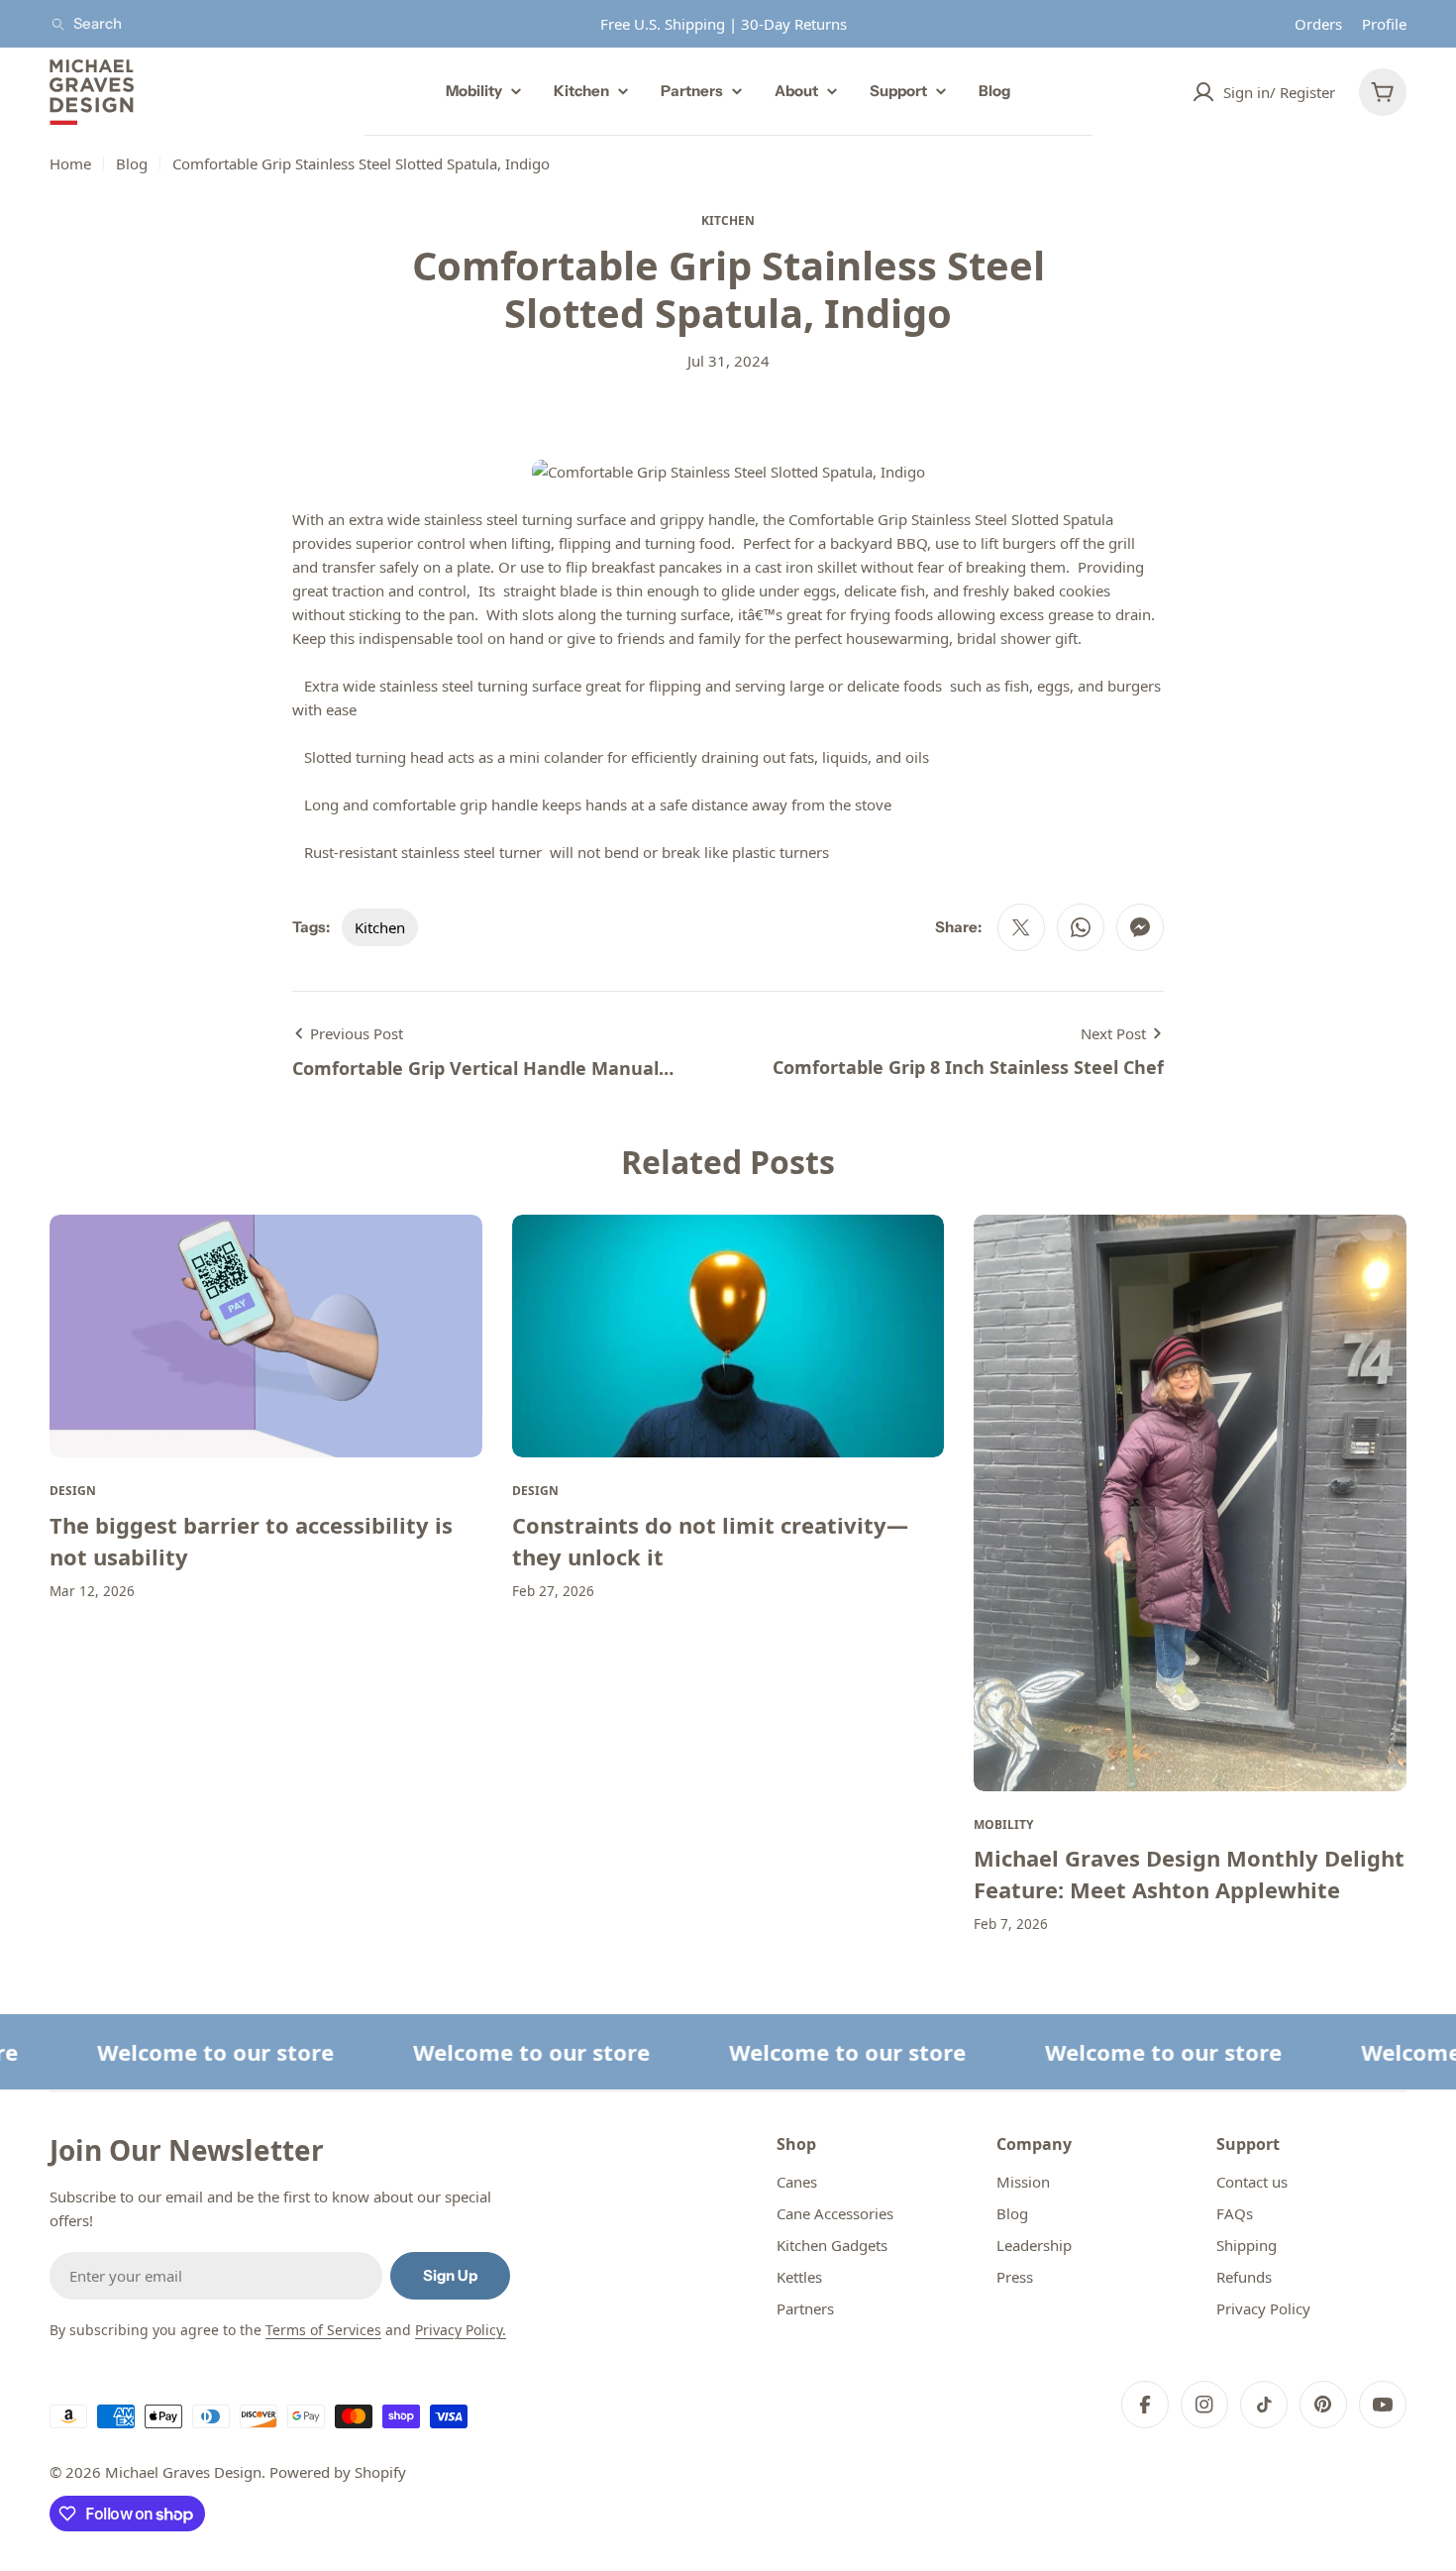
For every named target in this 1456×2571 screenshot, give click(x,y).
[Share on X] (1021, 927)
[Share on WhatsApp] (1081, 927)
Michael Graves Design (183, 2472)
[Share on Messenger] (1140, 927)
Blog (132, 163)
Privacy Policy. (461, 2330)
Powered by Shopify (338, 2472)
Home (70, 163)
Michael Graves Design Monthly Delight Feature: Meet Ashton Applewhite (1189, 1874)
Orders (1318, 24)
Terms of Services (323, 2330)
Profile (1384, 24)
